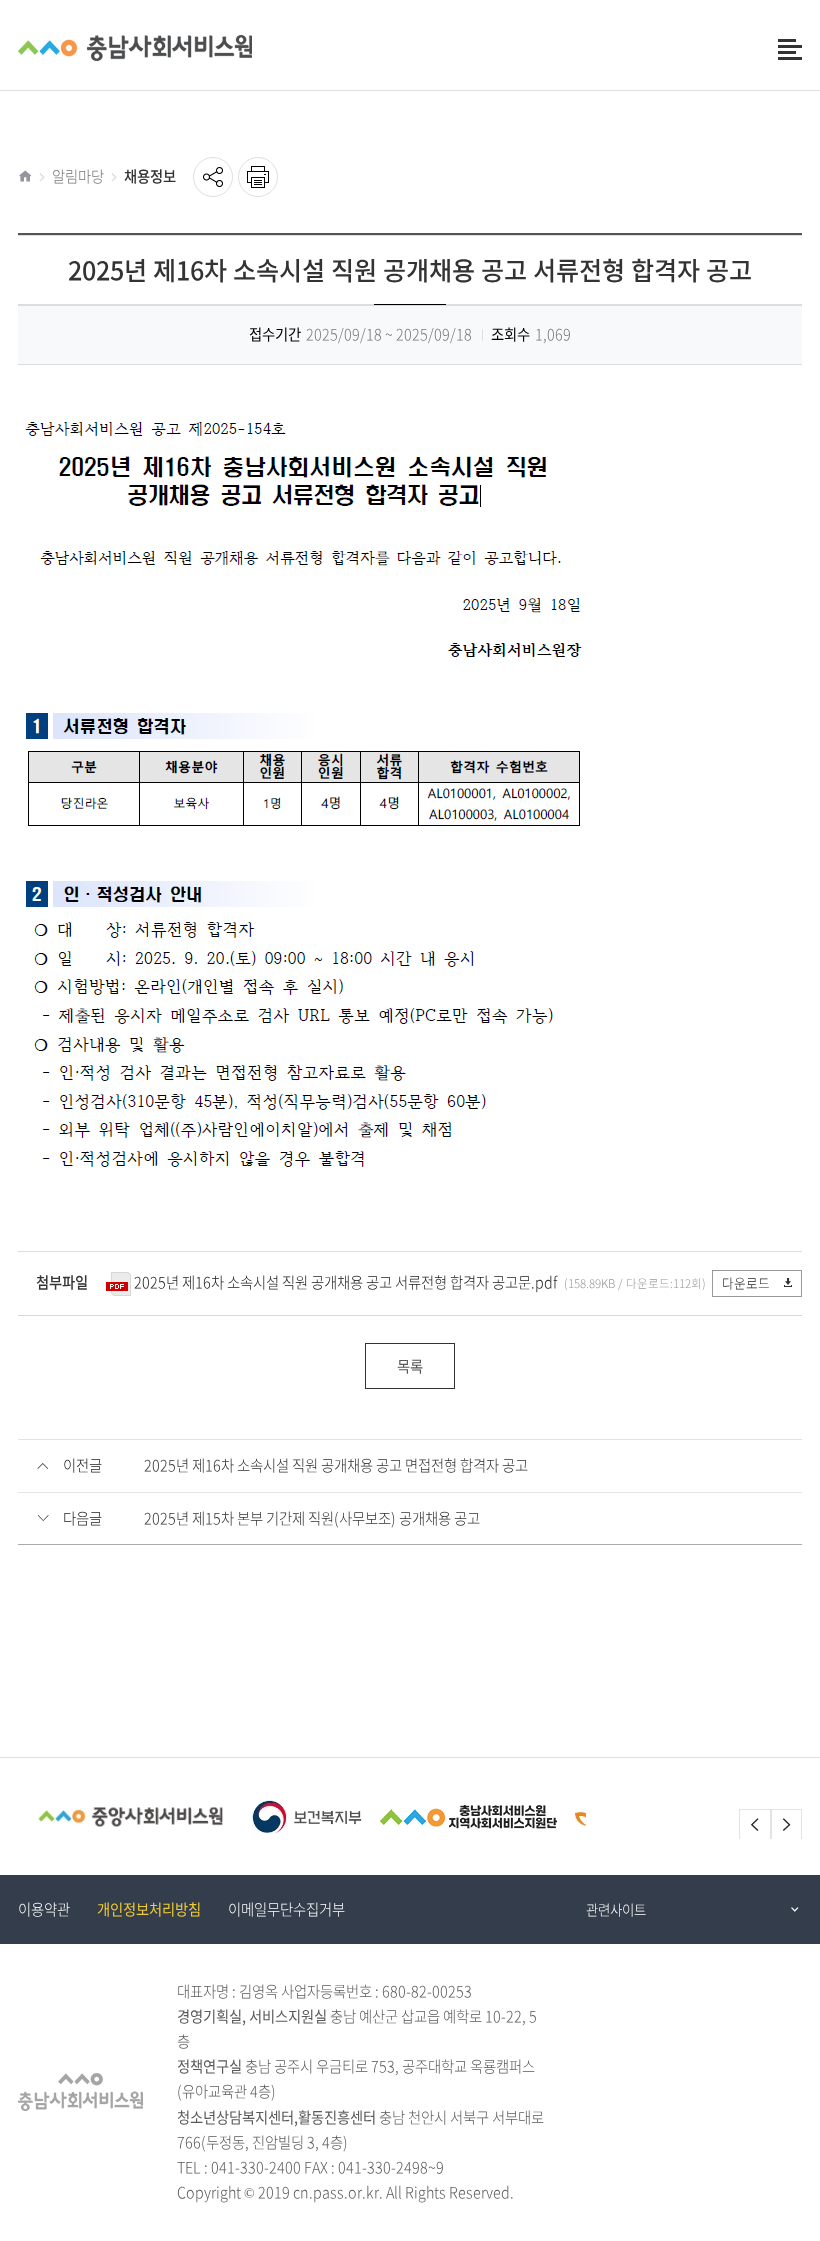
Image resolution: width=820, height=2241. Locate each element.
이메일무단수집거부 (286, 1909)
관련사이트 (616, 1909)
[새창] (130, 1816)
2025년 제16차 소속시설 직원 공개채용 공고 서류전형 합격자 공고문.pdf (345, 1282)
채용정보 (150, 176)
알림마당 (78, 176)
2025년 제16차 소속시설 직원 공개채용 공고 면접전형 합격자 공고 (336, 1465)
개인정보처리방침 (149, 1909)
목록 (410, 1366)
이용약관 (44, 1909)
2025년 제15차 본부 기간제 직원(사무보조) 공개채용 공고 (312, 1518)
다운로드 (746, 1282)
